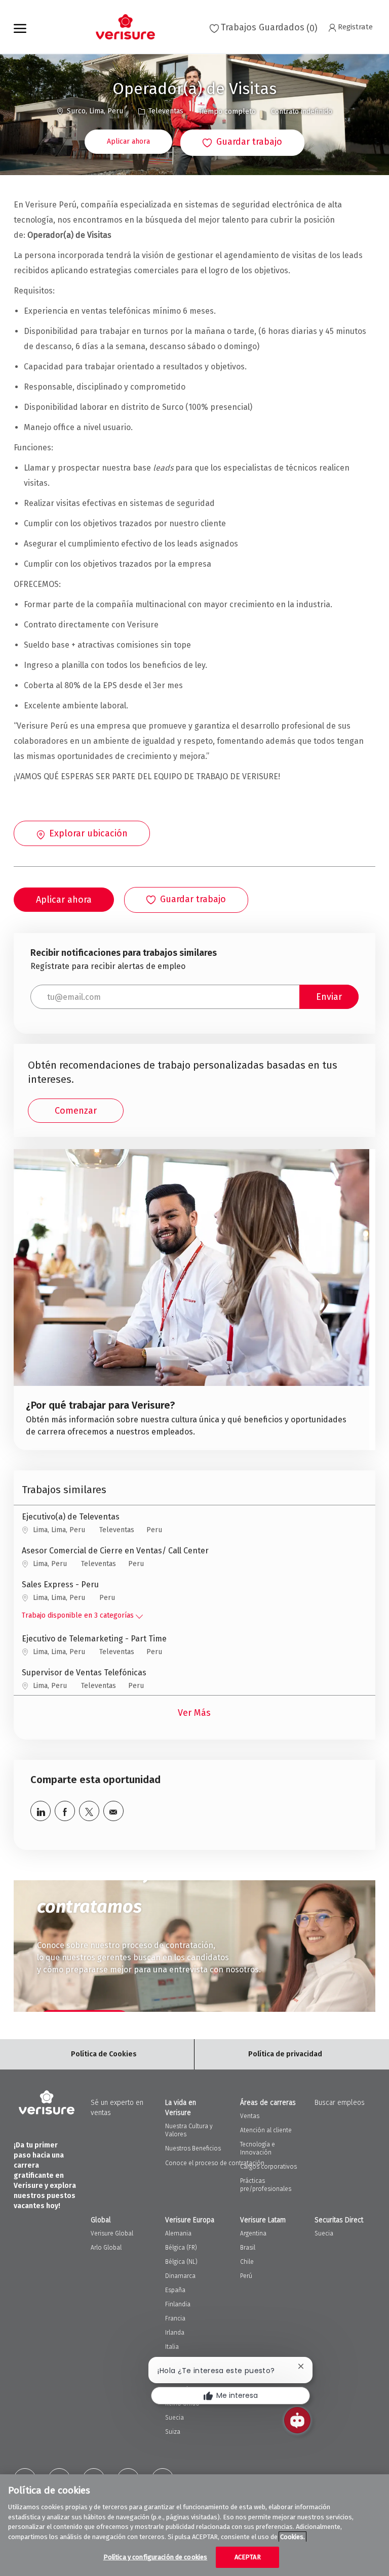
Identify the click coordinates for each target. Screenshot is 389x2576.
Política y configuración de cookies (155, 2557)
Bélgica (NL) (181, 2262)
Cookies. (293, 2537)
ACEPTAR (248, 2557)
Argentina (253, 2233)
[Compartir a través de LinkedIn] (41, 1811)
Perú (246, 2276)
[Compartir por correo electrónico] (113, 1811)
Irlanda (175, 2333)
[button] (128, 142)
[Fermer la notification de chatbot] (301, 2366)
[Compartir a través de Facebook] (65, 1811)
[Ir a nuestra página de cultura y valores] (191, 1300)
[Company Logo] (122, 27)
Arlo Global (106, 2248)
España (175, 2290)
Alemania (178, 2233)
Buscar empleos (340, 2103)
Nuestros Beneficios (193, 2148)
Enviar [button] (329, 997)
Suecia (324, 2233)
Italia (172, 2347)
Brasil (248, 2248)
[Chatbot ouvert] (297, 2420)
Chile (247, 2262)
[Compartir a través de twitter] (89, 1811)
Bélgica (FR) (181, 2248)
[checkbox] (242, 143)
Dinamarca (180, 2276)
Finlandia (178, 2304)
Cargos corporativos (268, 2167)
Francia (175, 2318)
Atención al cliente (266, 2130)
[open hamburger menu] (20, 27)
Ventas (250, 2116)
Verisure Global (112, 2233)
